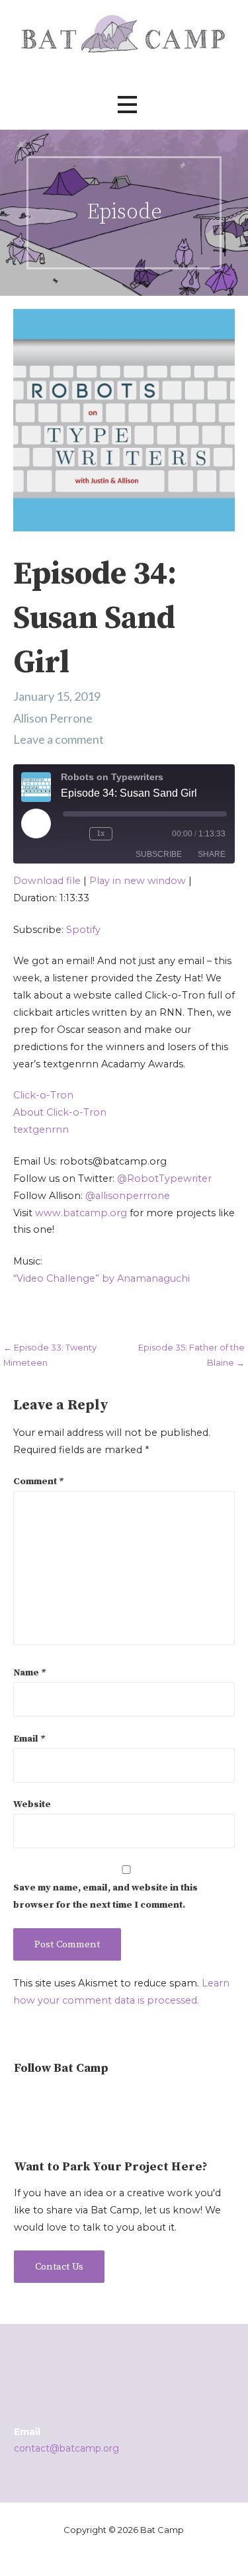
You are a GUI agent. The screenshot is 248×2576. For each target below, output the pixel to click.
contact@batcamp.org (66, 2448)
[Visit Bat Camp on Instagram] (21, 2100)
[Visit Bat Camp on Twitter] (44, 2100)
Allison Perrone (53, 718)
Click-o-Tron (43, 1095)
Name (30, 1673)
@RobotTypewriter (164, 1178)
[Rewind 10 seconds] (73, 834)
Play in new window (138, 881)
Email (29, 1739)
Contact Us (59, 2267)
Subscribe (159, 854)
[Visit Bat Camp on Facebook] (66, 2100)
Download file (47, 881)
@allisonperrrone (128, 1196)
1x (101, 833)
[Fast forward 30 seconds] (139, 834)
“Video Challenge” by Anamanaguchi (102, 1278)
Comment (39, 1482)
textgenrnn (41, 1130)
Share (212, 854)
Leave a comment (59, 739)
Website (32, 1804)
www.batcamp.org (81, 1213)
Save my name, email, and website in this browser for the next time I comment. (105, 1896)
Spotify (83, 930)
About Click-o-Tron (60, 1112)
